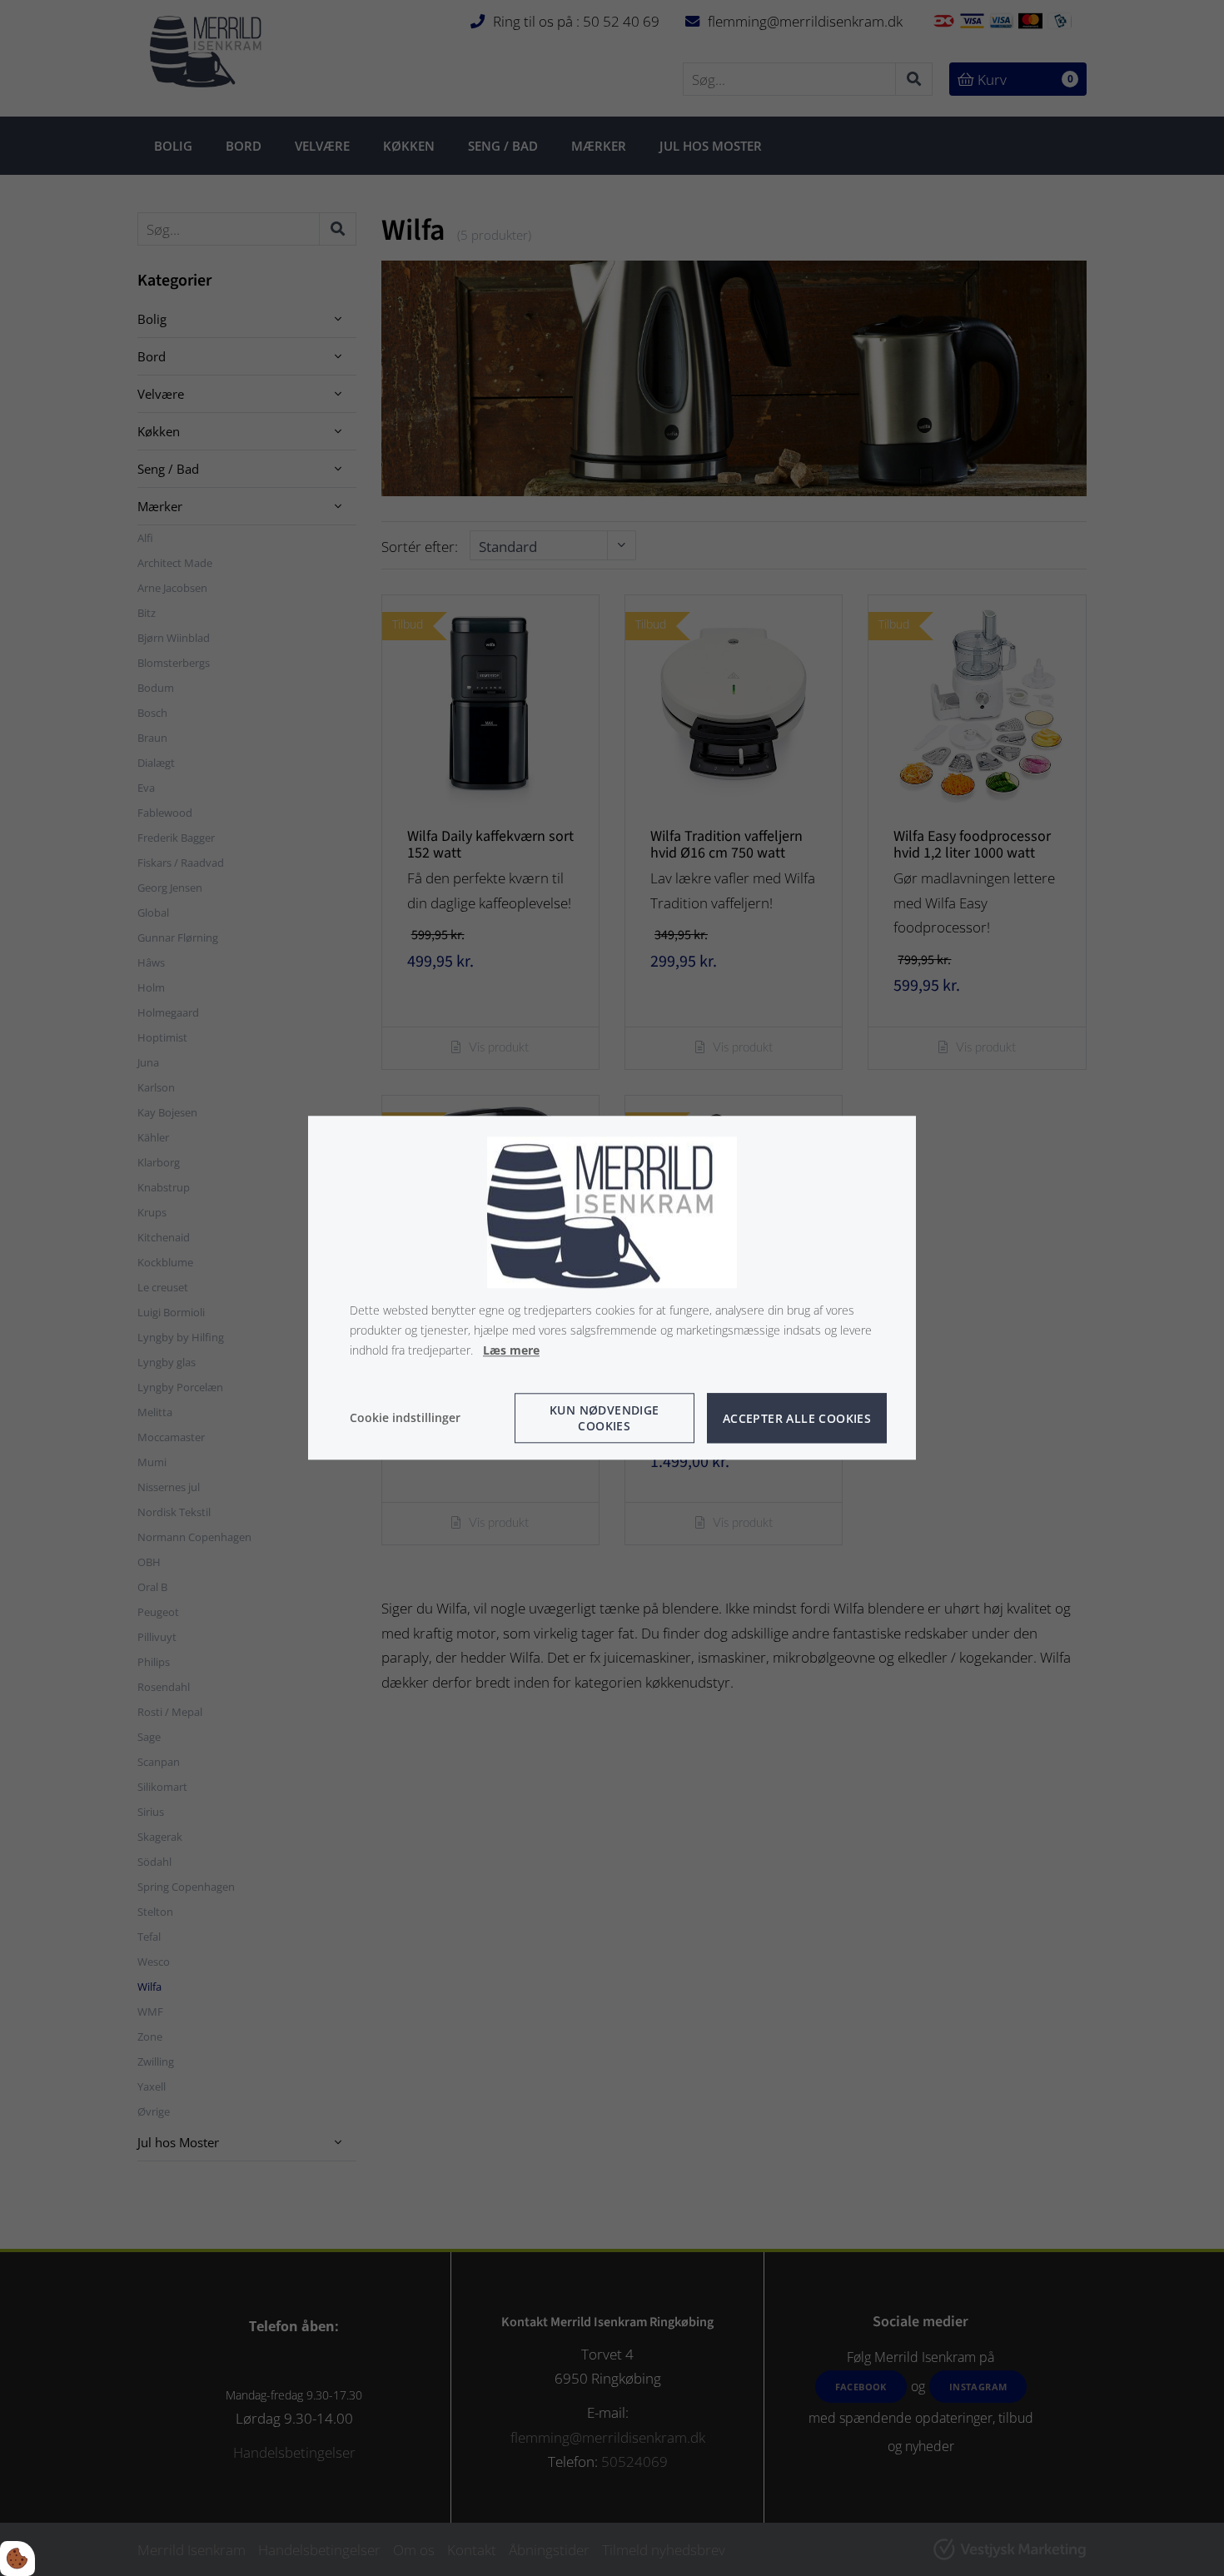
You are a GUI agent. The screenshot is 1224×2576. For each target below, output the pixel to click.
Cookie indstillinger (405, 1418)
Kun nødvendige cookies (605, 1419)
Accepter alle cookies (797, 1418)
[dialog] (612, 1288)
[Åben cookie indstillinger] (17, 2559)
